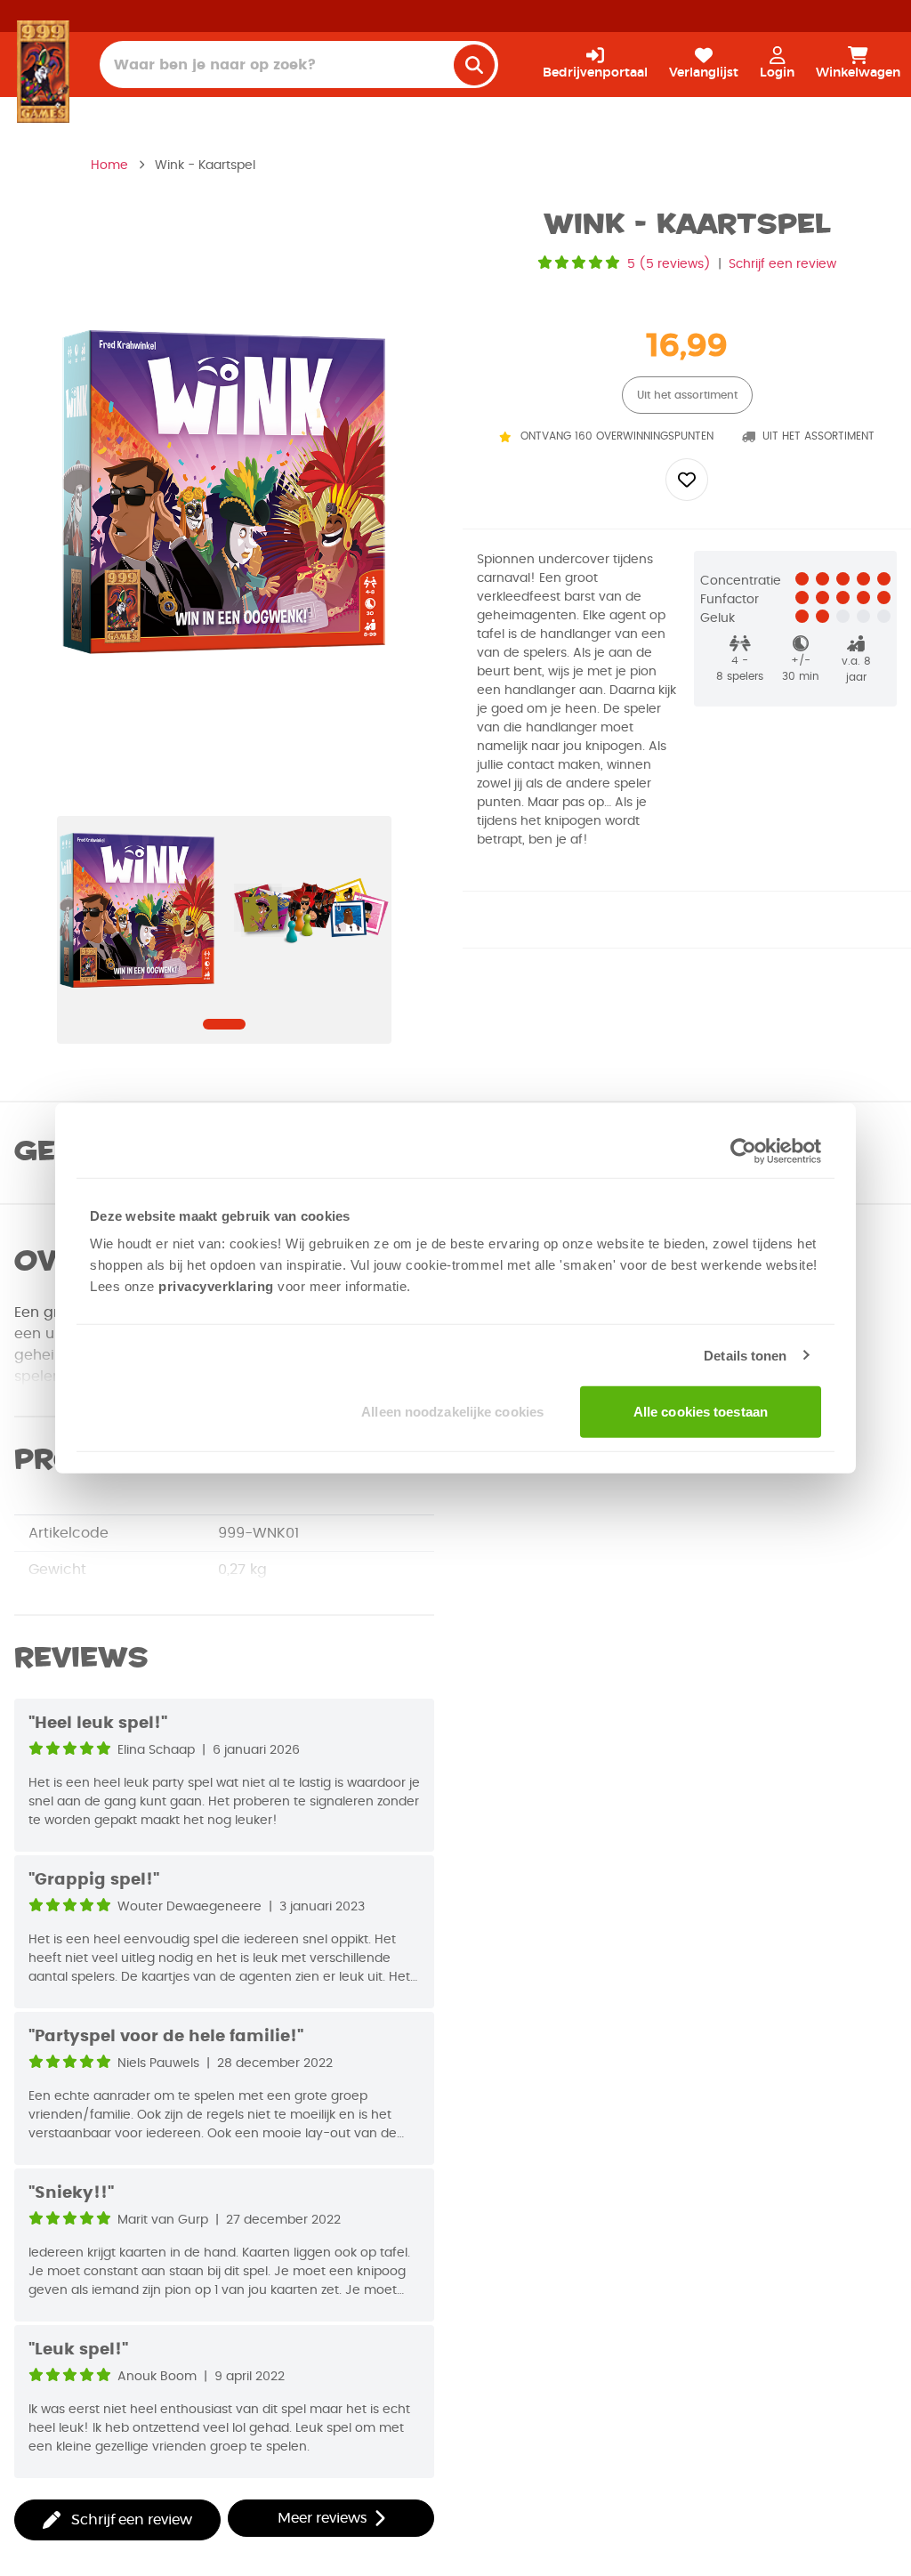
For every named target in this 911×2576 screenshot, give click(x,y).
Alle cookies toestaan (701, 1412)
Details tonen (745, 1355)
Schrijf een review (782, 264)
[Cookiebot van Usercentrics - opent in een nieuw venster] (743, 1151)
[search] (474, 65)
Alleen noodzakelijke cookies (452, 1412)
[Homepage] (43, 71)
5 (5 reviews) (669, 264)
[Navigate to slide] (224, 1024)
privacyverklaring (216, 1286)
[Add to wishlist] (687, 480)
